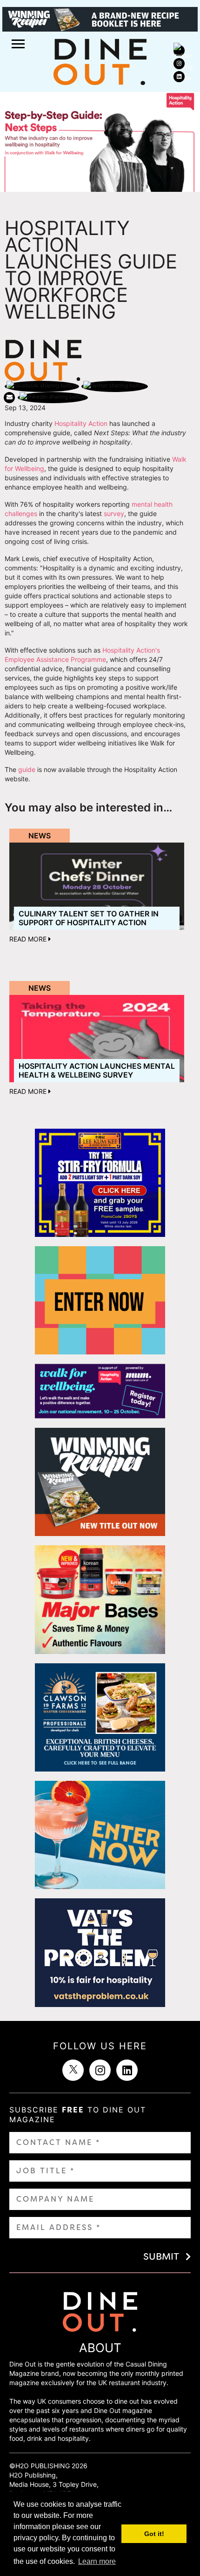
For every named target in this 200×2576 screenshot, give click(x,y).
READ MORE (29, 939)
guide (27, 769)
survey (114, 513)
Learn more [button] (97, 2561)
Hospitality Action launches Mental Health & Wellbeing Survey (97, 1070)
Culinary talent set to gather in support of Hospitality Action (89, 918)
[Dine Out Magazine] (100, 61)
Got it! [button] (154, 2534)
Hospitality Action (81, 423)
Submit (161, 2256)
